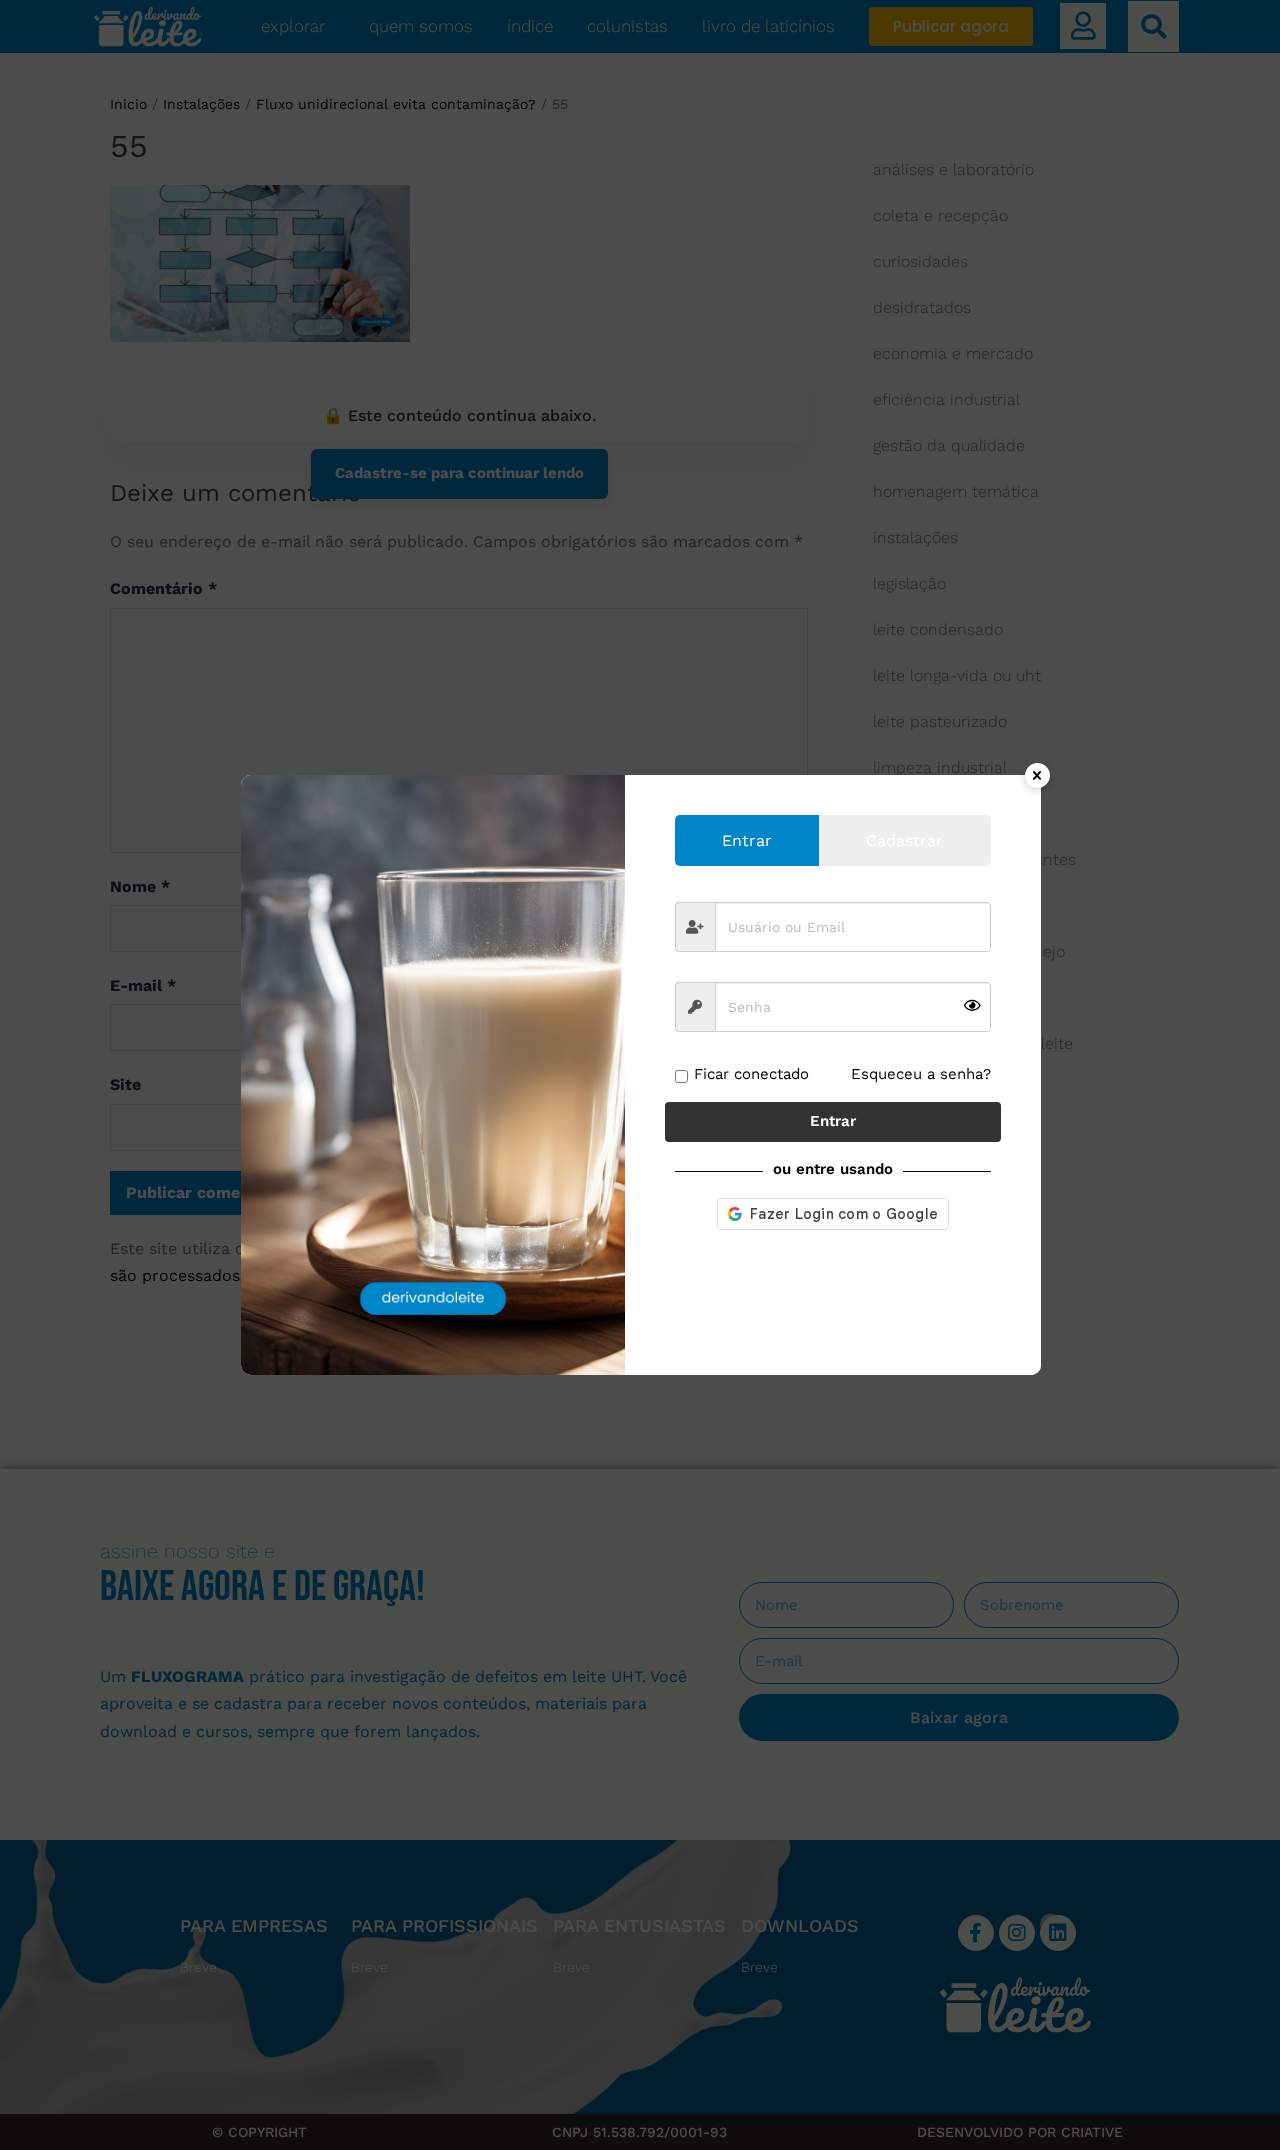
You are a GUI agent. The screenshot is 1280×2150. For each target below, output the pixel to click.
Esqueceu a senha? (921, 1074)
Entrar (833, 1121)
